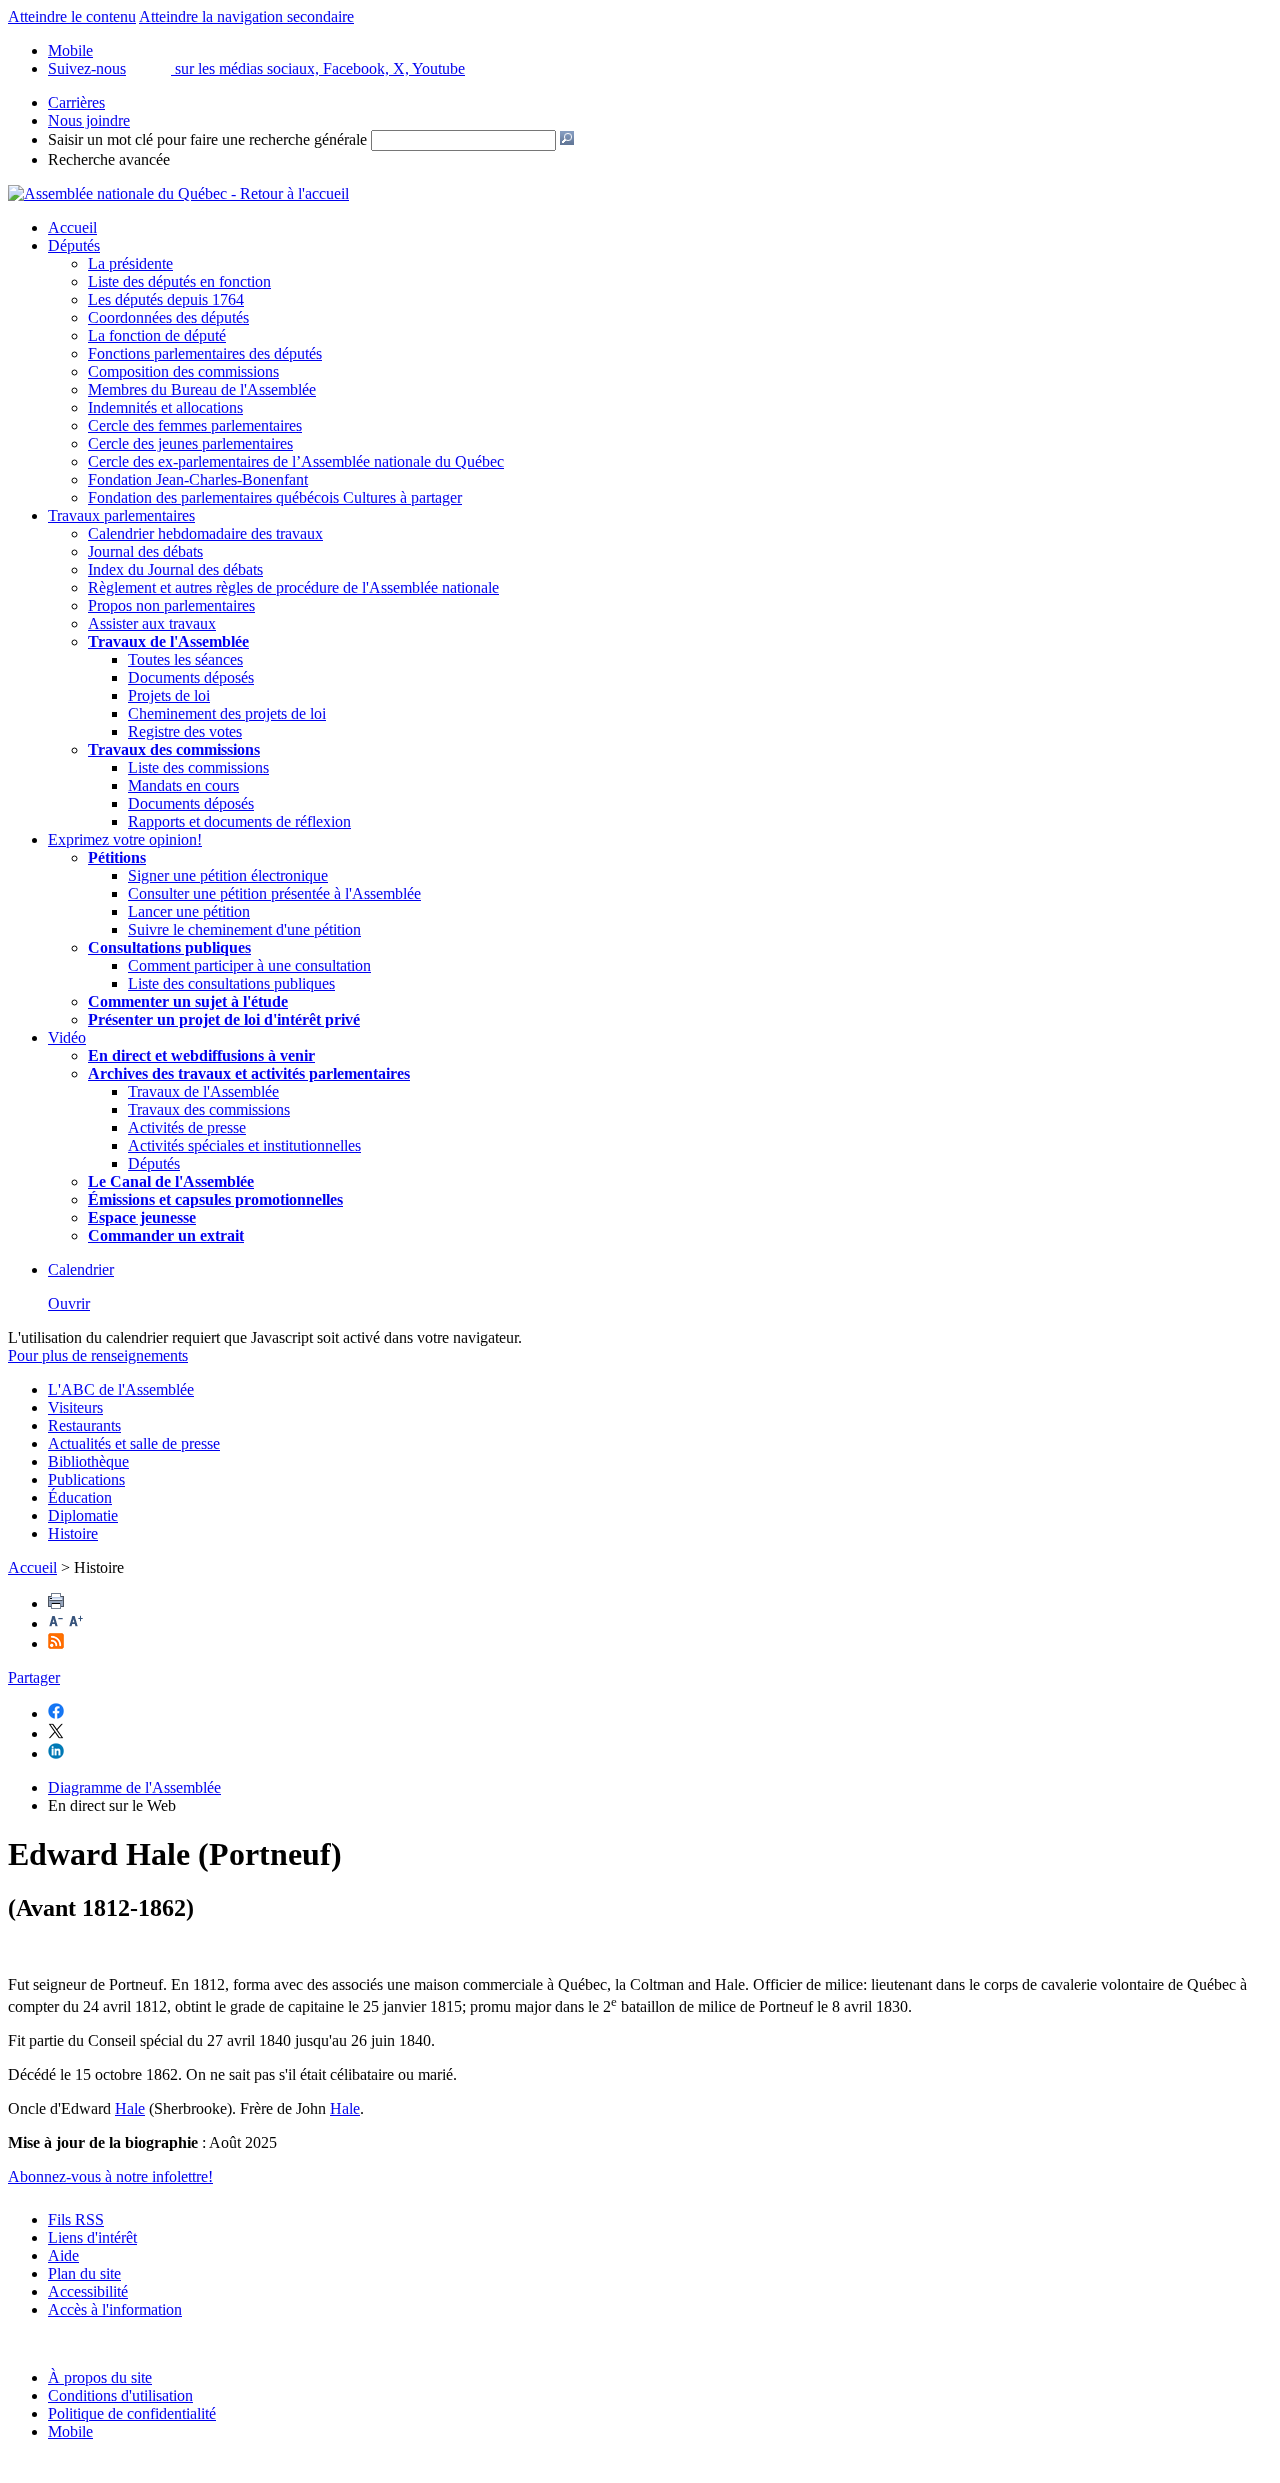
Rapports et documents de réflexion (239, 821)
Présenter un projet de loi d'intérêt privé (224, 1019)
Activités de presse (187, 1127)
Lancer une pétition (189, 911)
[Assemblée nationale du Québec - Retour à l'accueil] (178, 193)
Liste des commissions (198, 767)
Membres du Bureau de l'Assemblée (202, 389)
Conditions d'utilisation (120, 2395)
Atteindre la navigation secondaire (246, 16)
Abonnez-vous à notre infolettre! (110, 2176)
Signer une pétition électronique (228, 875)
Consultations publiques (169, 947)
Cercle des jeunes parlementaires (190, 443)
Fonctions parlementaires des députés (205, 353)
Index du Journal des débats (175, 569)
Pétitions (117, 857)
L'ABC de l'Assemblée (121, 1389)
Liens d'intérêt (92, 2237)
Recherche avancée (109, 159)
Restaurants (84, 1425)
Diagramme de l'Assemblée (134, 1787)
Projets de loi (169, 695)
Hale (130, 2108)
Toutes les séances (185, 659)
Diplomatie (83, 1515)
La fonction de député (157, 335)
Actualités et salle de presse (134, 1443)
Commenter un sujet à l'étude (188, 1001)
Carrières (76, 102)
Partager (34, 1677)
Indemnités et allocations (165, 407)
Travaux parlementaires (121, 515)
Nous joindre (89, 120)
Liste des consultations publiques (231, 983)
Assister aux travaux (152, 623)
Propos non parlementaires (171, 605)
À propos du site (100, 2377)
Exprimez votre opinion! (125, 839)
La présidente (130, 263)
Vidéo (67, 1037)
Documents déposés (191, 677)
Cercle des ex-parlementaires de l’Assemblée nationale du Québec (296, 461)
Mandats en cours (183, 785)
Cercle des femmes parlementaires (195, 425)
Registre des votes (185, 731)
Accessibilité (88, 2291)
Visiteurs (75, 1407)
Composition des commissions (183, 371)
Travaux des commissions (174, 749)
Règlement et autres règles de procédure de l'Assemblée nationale (293, 587)
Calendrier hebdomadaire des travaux (205, 533)
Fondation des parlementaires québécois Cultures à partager (275, 497)
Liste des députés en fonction (179, 281)
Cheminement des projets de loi (227, 713)
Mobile (70, 2431)
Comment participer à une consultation (249, 965)
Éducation (80, 1497)
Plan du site (84, 2273)
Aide (63, 2255)
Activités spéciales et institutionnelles (244, 1145)
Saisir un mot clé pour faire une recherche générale (207, 139)
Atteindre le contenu (72, 16)
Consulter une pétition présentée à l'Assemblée (274, 893)
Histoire (73, 1533)
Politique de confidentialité (132, 2413)
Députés (74, 245)
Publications (86, 1479)
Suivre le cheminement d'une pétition (244, 929)
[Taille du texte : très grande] (76, 1623)
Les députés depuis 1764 (166, 299)
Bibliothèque (88, 1461)
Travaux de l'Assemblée (168, 641)
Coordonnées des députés (168, 317)
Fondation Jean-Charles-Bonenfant (198, 479)
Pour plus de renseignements (98, 1355)
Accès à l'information (115, 2309)
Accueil (72, 227)
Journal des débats (145, 551)
